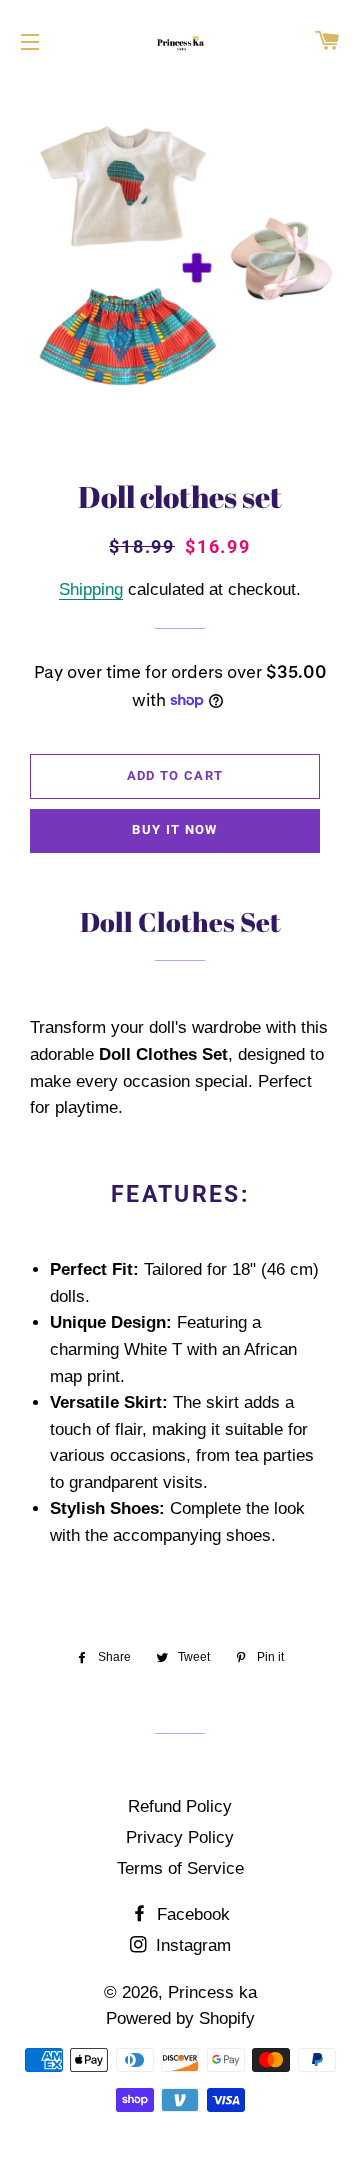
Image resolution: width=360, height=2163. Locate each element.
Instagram (191, 1945)
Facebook (191, 1914)
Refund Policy (180, 1806)
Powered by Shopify (180, 2018)
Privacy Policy (180, 1837)
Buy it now (174, 829)
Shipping (91, 589)
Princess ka (212, 1992)
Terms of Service (180, 1868)
